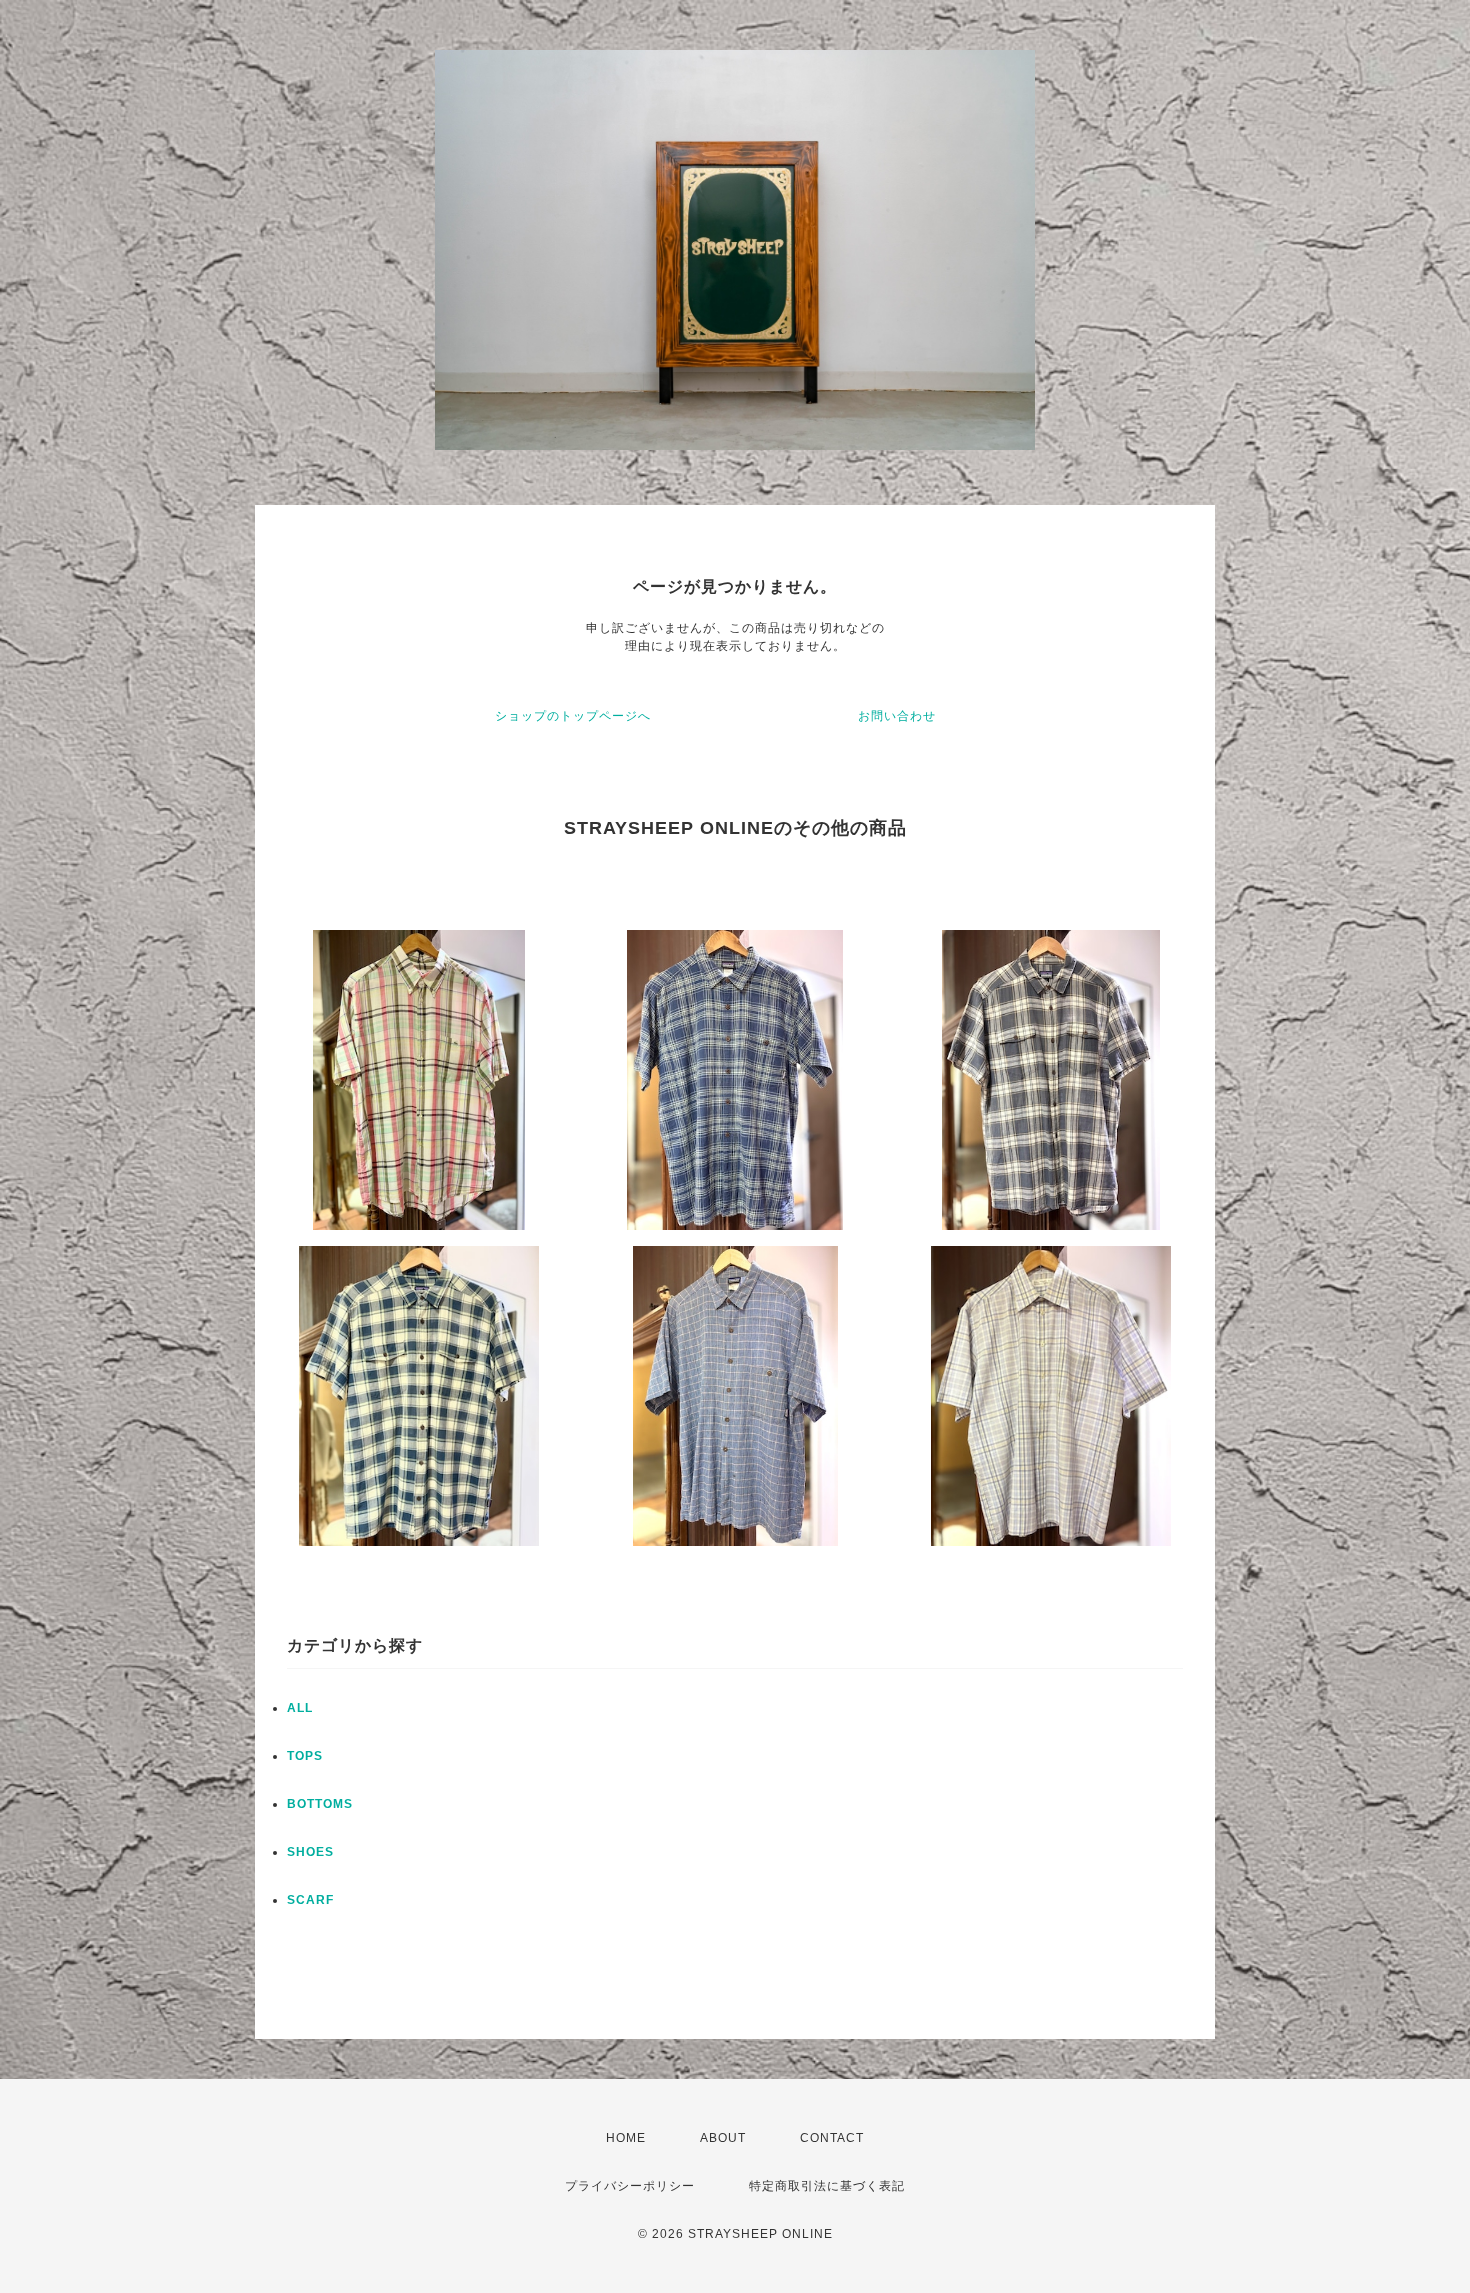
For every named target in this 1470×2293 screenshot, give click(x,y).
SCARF (310, 1900)
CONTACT (832, 2138)
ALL (300, 1708)
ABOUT (723, 2138)
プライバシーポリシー (630, 2186)
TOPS (305, 1756)
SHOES (310, 1852)
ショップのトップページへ (573, 716)
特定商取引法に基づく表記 (827, 2186)
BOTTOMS (320, 1804)
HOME (626, 2138)
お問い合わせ (897, 716)
